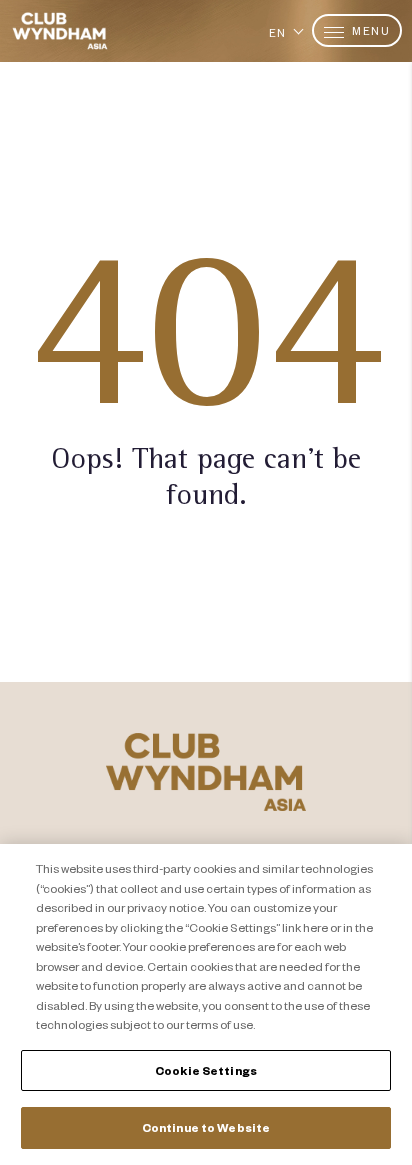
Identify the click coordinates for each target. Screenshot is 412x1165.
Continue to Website (206, 1127)
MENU (370, 30)
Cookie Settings (206, 1070)
